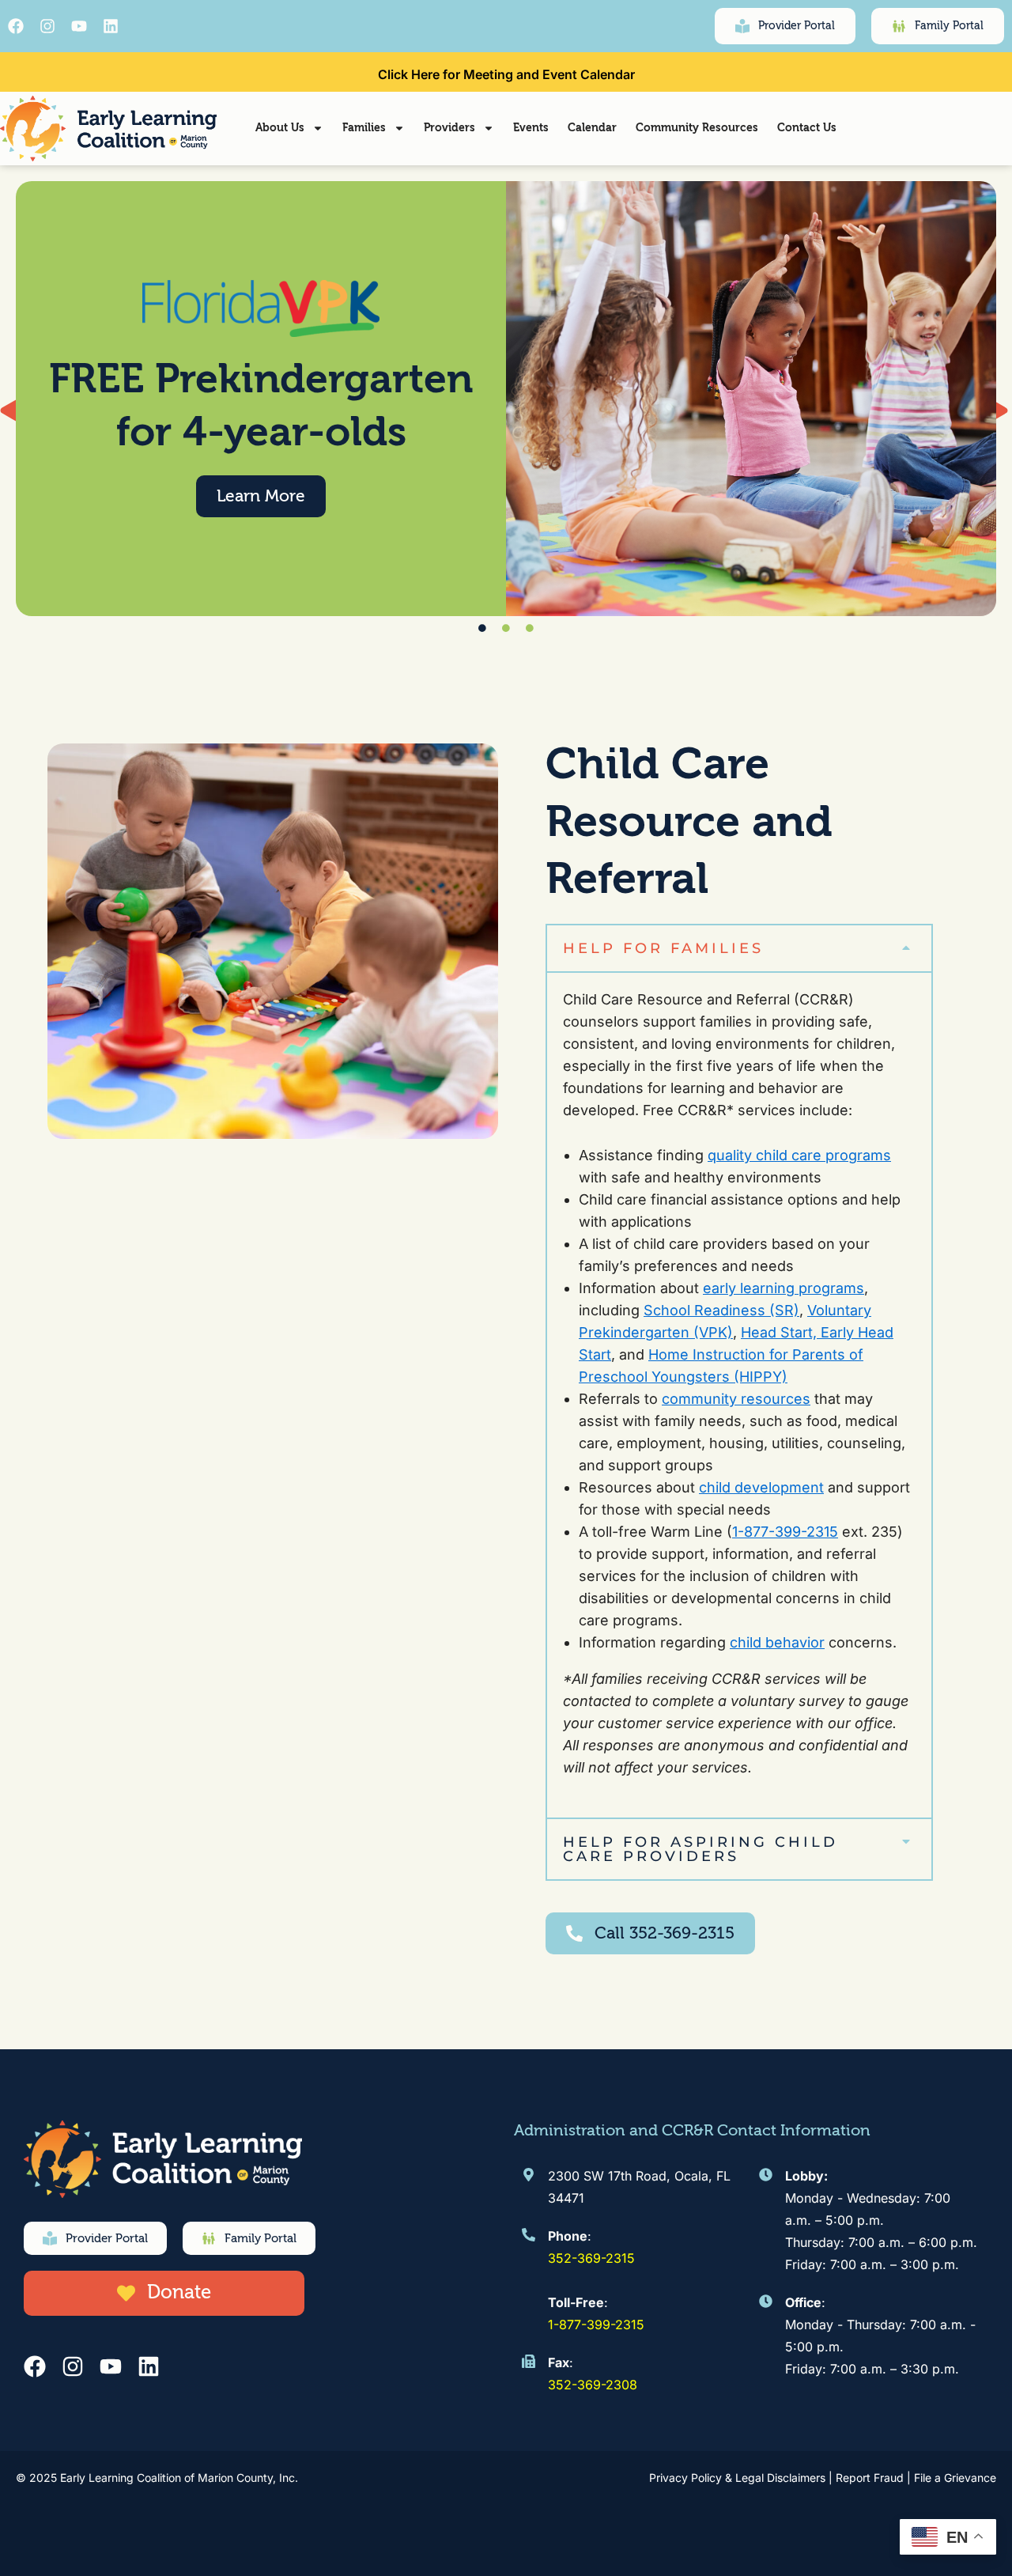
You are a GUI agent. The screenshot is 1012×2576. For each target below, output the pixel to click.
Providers (449, 128)
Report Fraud (870, 2478)
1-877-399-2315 (785, 1532)
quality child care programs (799, 1155)
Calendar (592, 128)
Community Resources (697, 128)
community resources (736, 1399)
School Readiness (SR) (721, 1310)
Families (364, 128)
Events (531, 128)
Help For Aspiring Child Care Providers (700, 1849)
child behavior (777, 1642)
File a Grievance (955, 2478)
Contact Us (807, 128)
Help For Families (663, 948)
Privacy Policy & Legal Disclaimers (737, 2478)
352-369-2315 (591, 2258)
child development (761, 1487)
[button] (739, 948)
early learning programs (784, 1288)
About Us (280, 128)
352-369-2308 (593, 2385)
